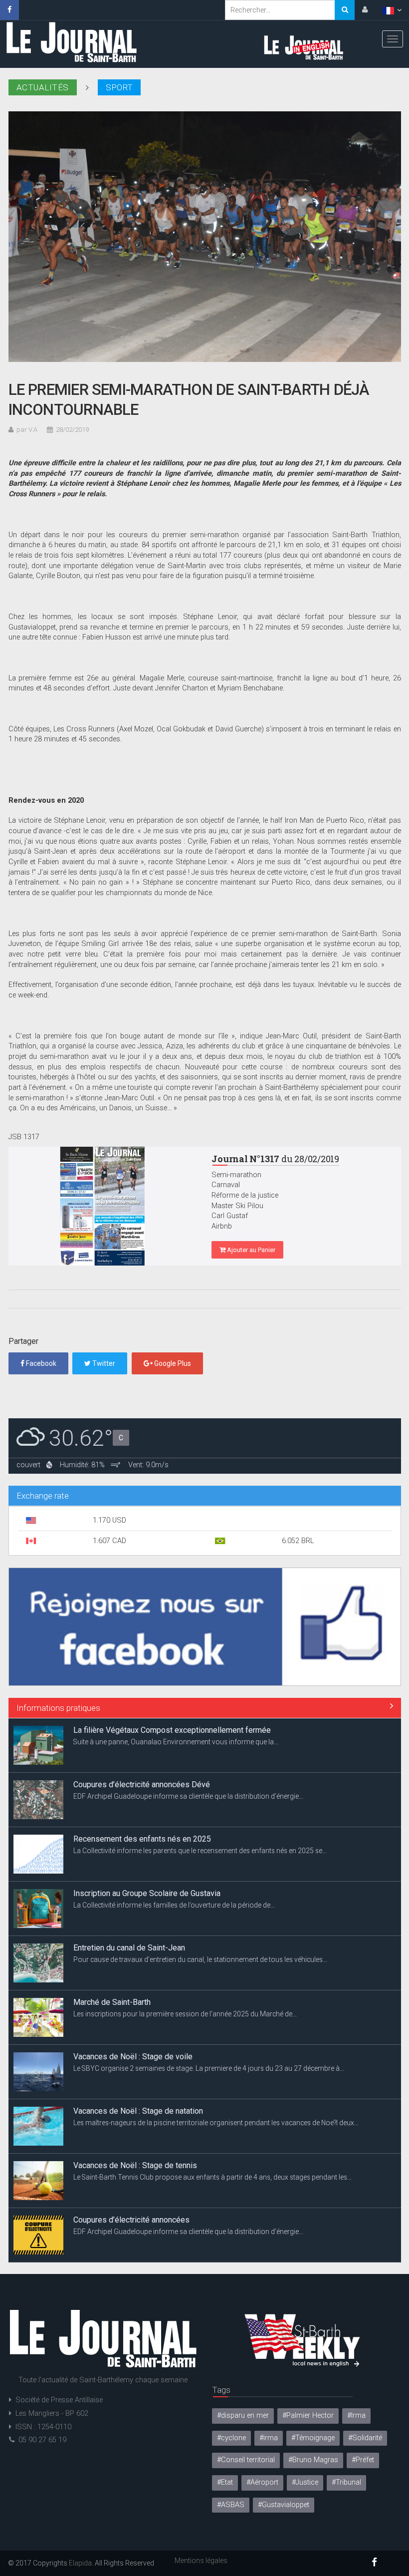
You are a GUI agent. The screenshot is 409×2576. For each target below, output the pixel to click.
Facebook (40, 1363)
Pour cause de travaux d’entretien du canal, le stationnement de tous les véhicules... (200, 1905)
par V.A (27, 430)
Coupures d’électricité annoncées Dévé (142, 1730)
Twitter (103, 1363)
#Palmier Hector (308, 2415)
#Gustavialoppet (284, 2505)
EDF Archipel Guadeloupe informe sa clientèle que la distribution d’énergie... (188, 1742)
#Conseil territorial (246, 2460)
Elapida (80, 2563)
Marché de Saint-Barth (112, 1948)
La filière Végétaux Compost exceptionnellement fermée (172, 2220)
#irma (269, 2438)
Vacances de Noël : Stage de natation (138, 2057)
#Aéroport (262, 2482)
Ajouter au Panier (250, 1250)
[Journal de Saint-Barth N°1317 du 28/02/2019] (103, 1206)
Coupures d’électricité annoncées (131, 2165)
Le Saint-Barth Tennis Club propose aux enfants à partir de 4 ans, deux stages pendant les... (212, 2123)
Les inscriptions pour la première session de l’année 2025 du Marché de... (185, 1959)
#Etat (225, 2482)
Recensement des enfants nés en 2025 (142, 1784)
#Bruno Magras (313, 2460)
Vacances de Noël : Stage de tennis (135, 2111)
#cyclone (231, 2438)
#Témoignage (313, 2438)
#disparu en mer (243, 2415)
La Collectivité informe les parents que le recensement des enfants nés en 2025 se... (200, 1796)
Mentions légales (201, 2561)
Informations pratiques (58, 1708)
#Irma (356, 2415)
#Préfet (363, 2460)
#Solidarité (365, 2438)
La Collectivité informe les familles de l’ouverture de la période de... (174, 1851)
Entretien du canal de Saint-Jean (129, 1893)
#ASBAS (231, 2505)
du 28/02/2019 (275, 1159)
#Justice (305, 2482)
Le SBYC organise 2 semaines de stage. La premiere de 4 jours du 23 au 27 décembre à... (209, 2014)
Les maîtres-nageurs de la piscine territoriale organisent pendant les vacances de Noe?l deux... (216, 2068)
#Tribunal (346, 2482)
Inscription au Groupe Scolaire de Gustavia (147, 1839)
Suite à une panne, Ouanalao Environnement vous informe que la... (176, 2232)
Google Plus (172, 1363)
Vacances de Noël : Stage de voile (133, 2002)
